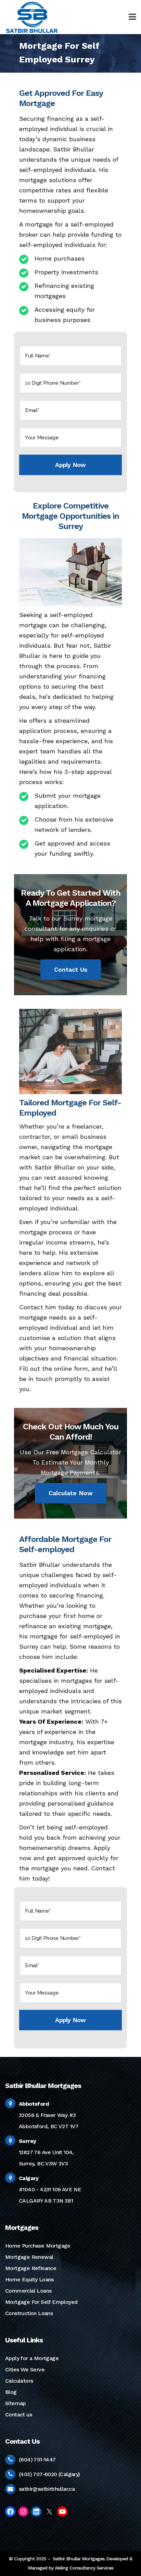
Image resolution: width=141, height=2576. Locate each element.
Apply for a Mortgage (32, 2358)
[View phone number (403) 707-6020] (10, 2474)
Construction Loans (29, 2313)
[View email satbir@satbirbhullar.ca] (10, 2489)
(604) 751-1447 (37, 2460)
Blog (11, 2392)
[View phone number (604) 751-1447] (10, 2460)
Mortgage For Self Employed (41, 2302)
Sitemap (16, 2403)
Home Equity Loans (29, 2279)
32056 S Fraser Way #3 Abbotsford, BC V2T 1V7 (49, 2115)
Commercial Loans (28, 2291)
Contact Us (71, 969)
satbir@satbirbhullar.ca (47, 2489)
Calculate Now (71, 1493)
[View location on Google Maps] (10, 2103)
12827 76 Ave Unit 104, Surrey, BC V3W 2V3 (46, 2152)
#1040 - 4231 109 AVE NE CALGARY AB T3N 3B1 (50, 2189)
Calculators (19, 2381)
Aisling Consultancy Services (84, 2568)
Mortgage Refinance (31, 2268)
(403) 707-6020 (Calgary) (49, 2474)
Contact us (18, 2415)
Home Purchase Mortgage (38, 2246)
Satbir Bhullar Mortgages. (78, 2559)
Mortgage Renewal (29, 2257)
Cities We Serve (25, 2369)
